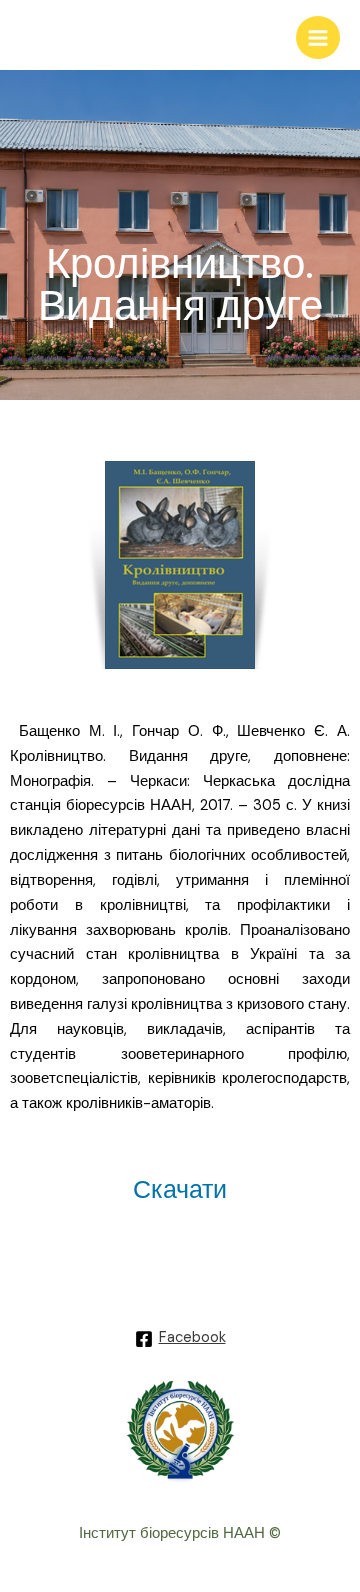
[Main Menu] (318, 38)
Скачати (180, 1189)
